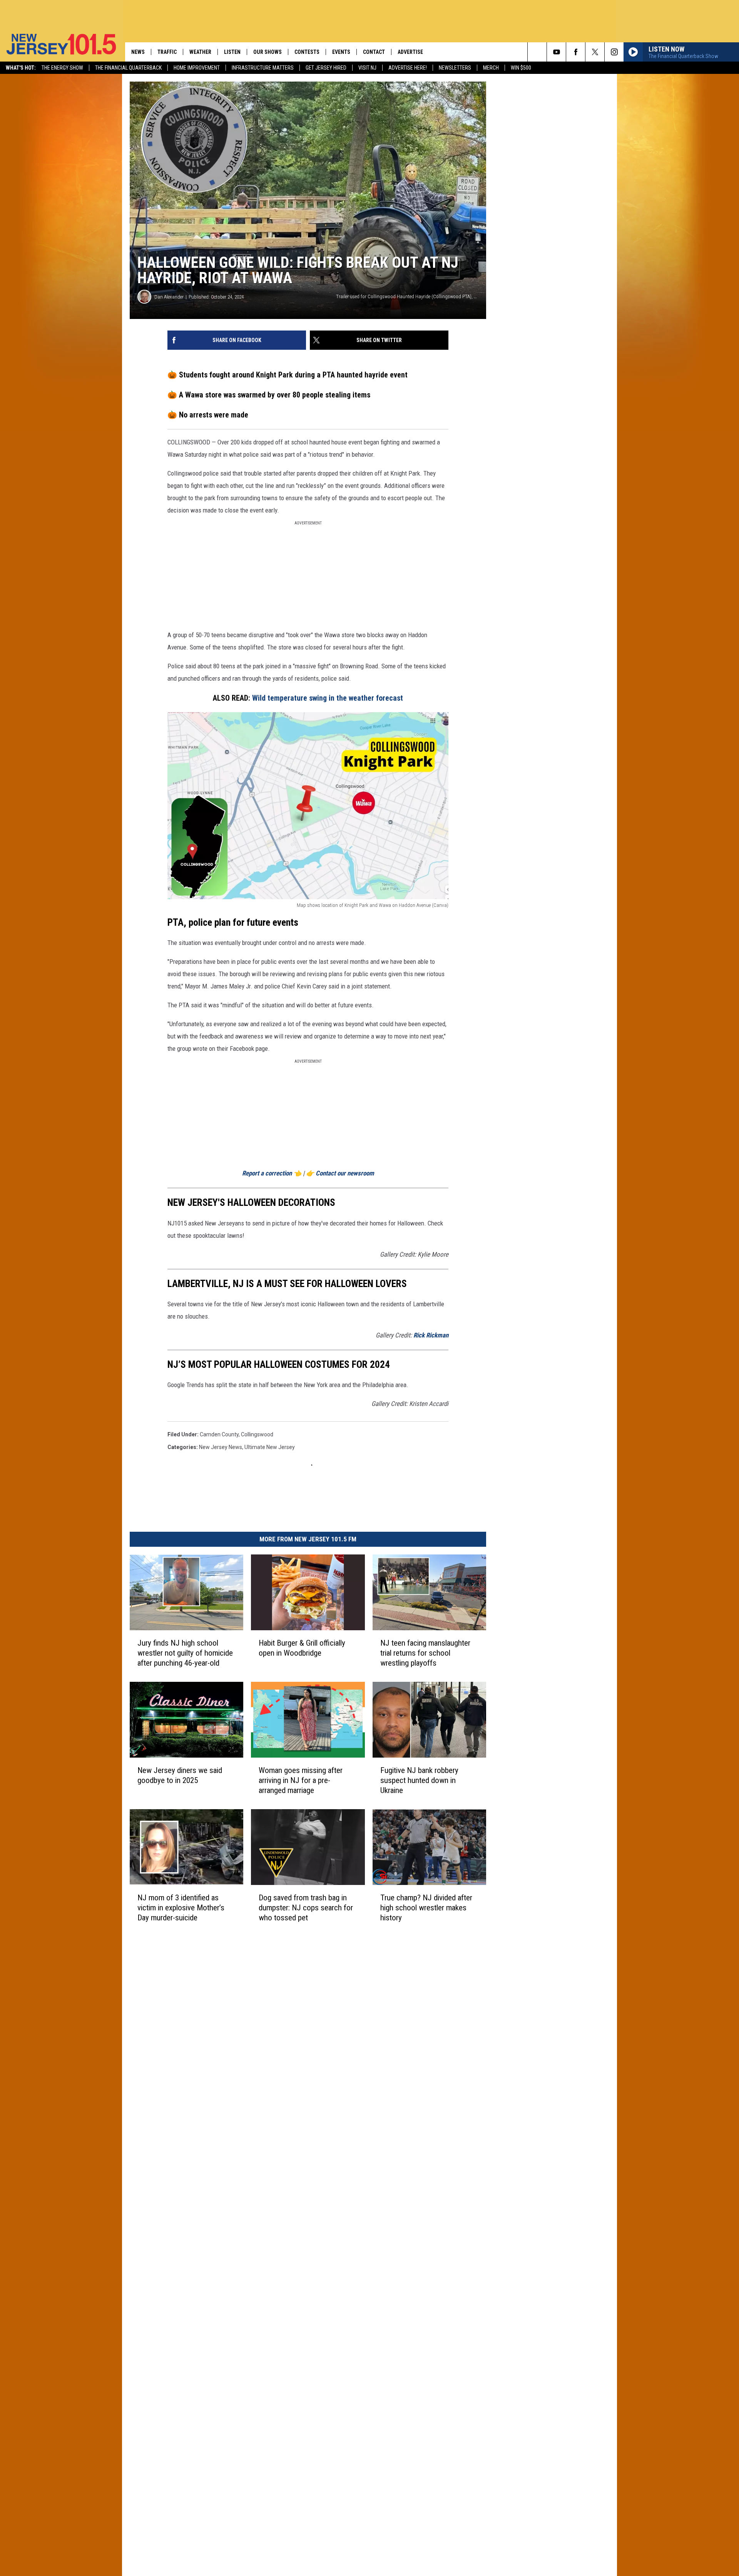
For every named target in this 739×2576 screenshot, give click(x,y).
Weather (200, 52)
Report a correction (267, 1173)
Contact (374, 52)
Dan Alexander (169, 297)
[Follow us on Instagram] (614, 52)
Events (341, 52)
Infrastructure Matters (263, 68)
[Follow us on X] (595, 52)
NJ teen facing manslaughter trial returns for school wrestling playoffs (425, 1653)
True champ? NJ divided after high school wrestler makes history (426, 1908)
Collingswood (257, 1434)
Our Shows (268, 52)
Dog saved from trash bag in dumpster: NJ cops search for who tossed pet (306, 1908)
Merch (491, 68)
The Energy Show (62, 68)
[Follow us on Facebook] (576, 52)
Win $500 (521, 68)
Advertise (410, 52)
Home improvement (197, 68)
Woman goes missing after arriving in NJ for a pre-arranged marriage (301, 1780)
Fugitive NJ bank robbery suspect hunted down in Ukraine (419, 1780)
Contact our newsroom (345, 1173)
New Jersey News (221, 1447)
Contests (307, 52)
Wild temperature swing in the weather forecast (328, 698)
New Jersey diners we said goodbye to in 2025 (180, 1775)
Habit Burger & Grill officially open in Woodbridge (302, 1648)
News (138, 52)
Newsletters (455, 68)
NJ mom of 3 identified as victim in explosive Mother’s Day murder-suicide (181, 1908)
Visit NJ (367, 68)
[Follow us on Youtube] (556, 52)
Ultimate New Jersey (270, 1447)
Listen (232, 52)
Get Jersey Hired (326, 68)
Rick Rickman (431, 1335)
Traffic (167, 52)
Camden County (219, 1434)
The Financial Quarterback (128, 68)
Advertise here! (408, 68)
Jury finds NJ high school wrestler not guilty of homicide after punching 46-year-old (185, 1653)
